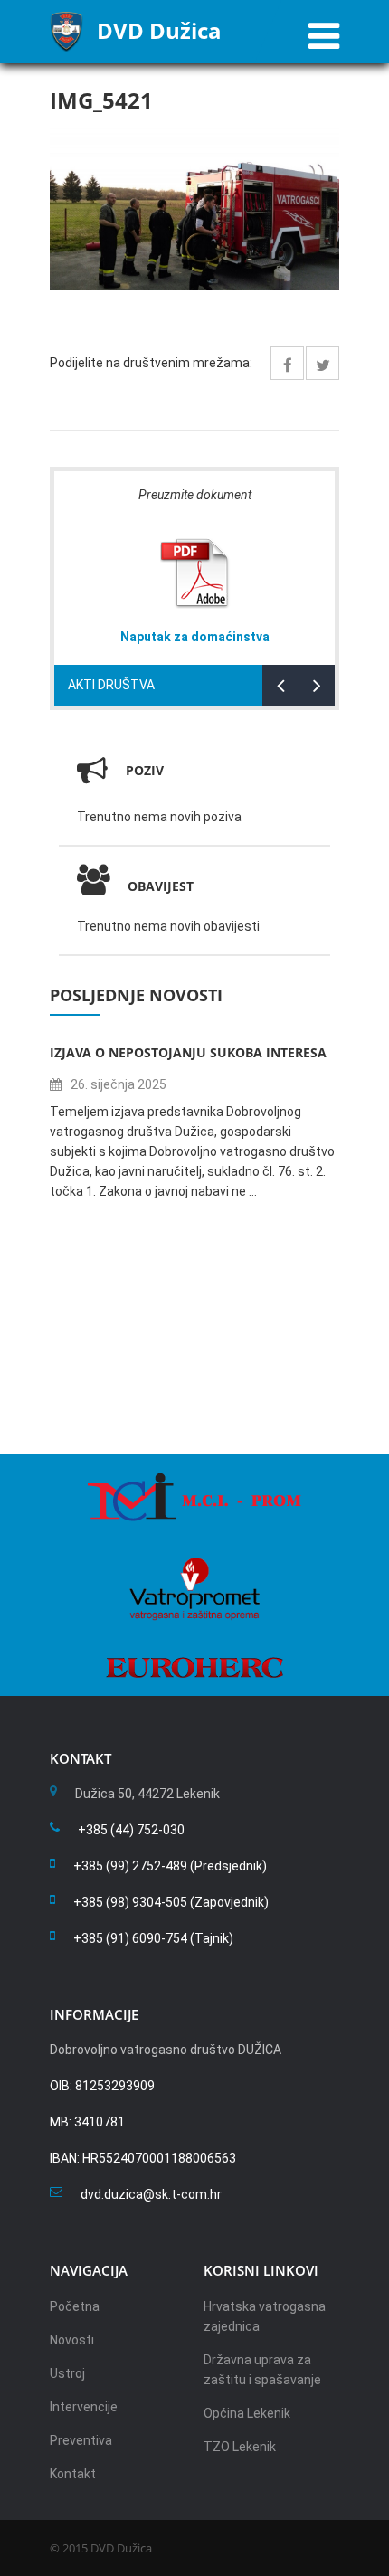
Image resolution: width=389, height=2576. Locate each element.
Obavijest (161, 886)
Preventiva (81, 2440)
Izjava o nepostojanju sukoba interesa (188, 1052)
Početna (75, 2306)
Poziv (145, 770)
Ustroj (67, 2373)
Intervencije (84, 2407)
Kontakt (73, 2474)
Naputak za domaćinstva (195, 637)
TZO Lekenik (240, 2447)
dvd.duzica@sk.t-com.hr (151, 2194)
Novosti (72, 2340)
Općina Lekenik (247, 2413)
